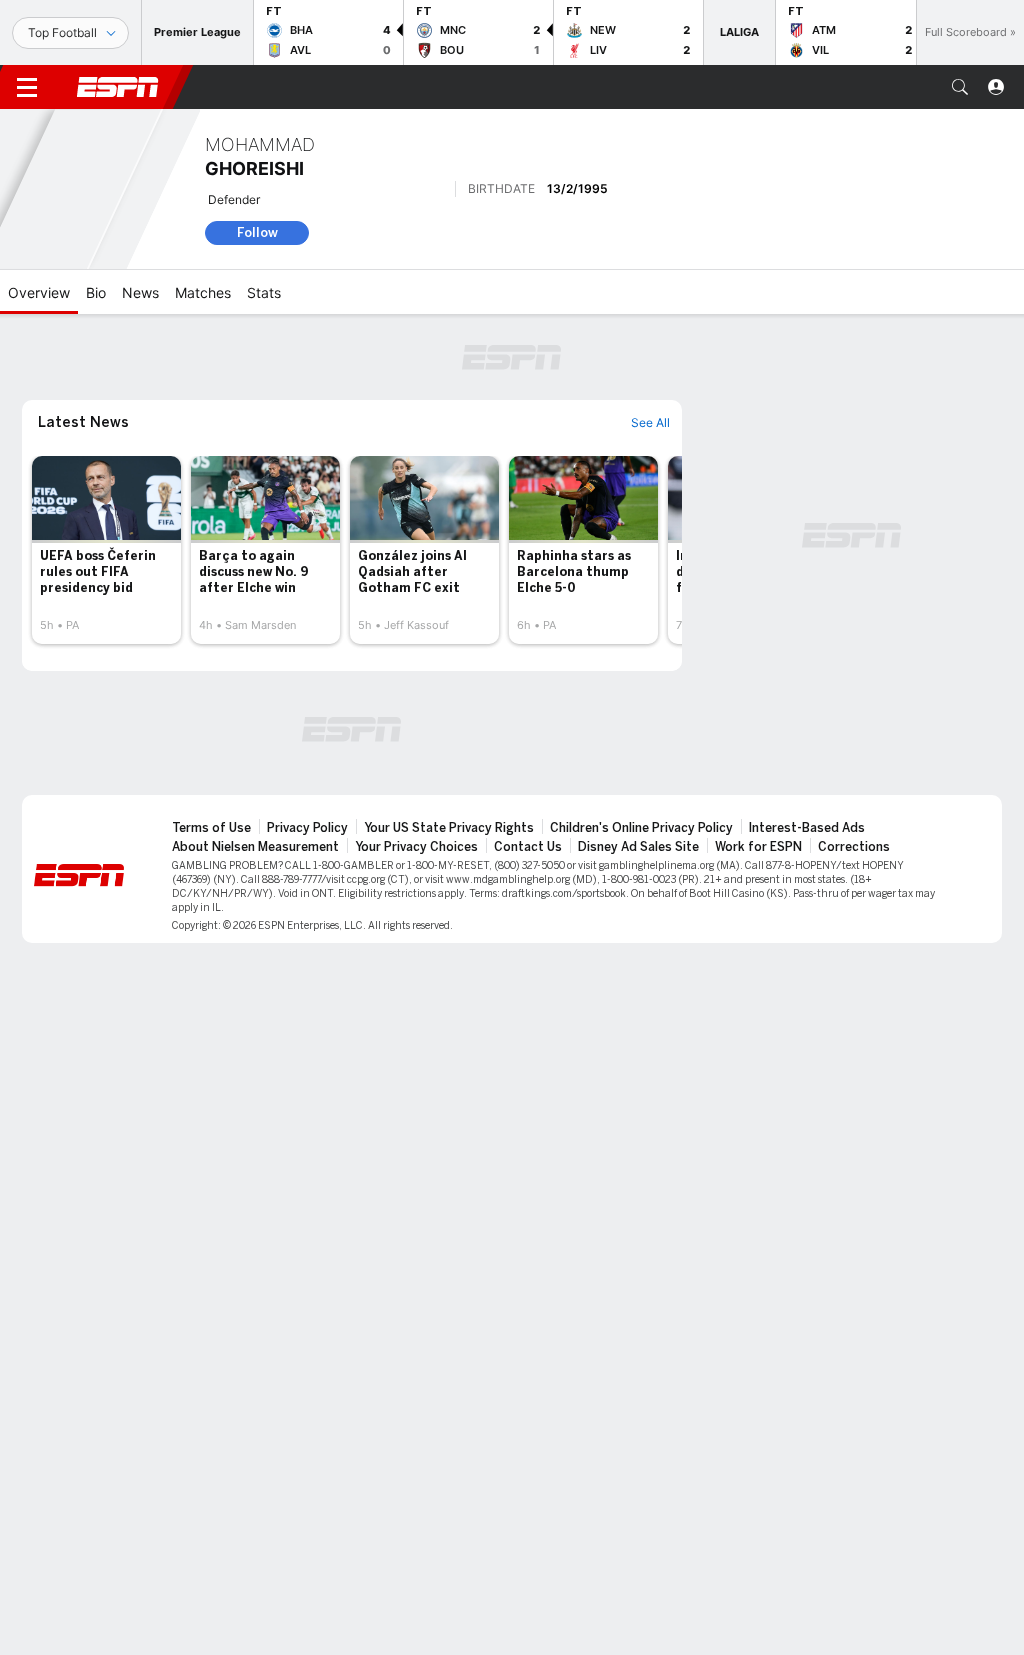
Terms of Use (211, 828)
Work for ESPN (758, 847)
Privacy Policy (307, 828)
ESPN (118, 87)
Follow (257, 232)
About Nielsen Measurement (255, 847)
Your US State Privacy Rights (449, 828)
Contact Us (528, 847)
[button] (960, 87)
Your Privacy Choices (416, 847)
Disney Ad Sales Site (638, 847)
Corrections (854, 847)
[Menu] (27, 87)
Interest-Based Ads (807, 828)
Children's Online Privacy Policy (641, 828)
